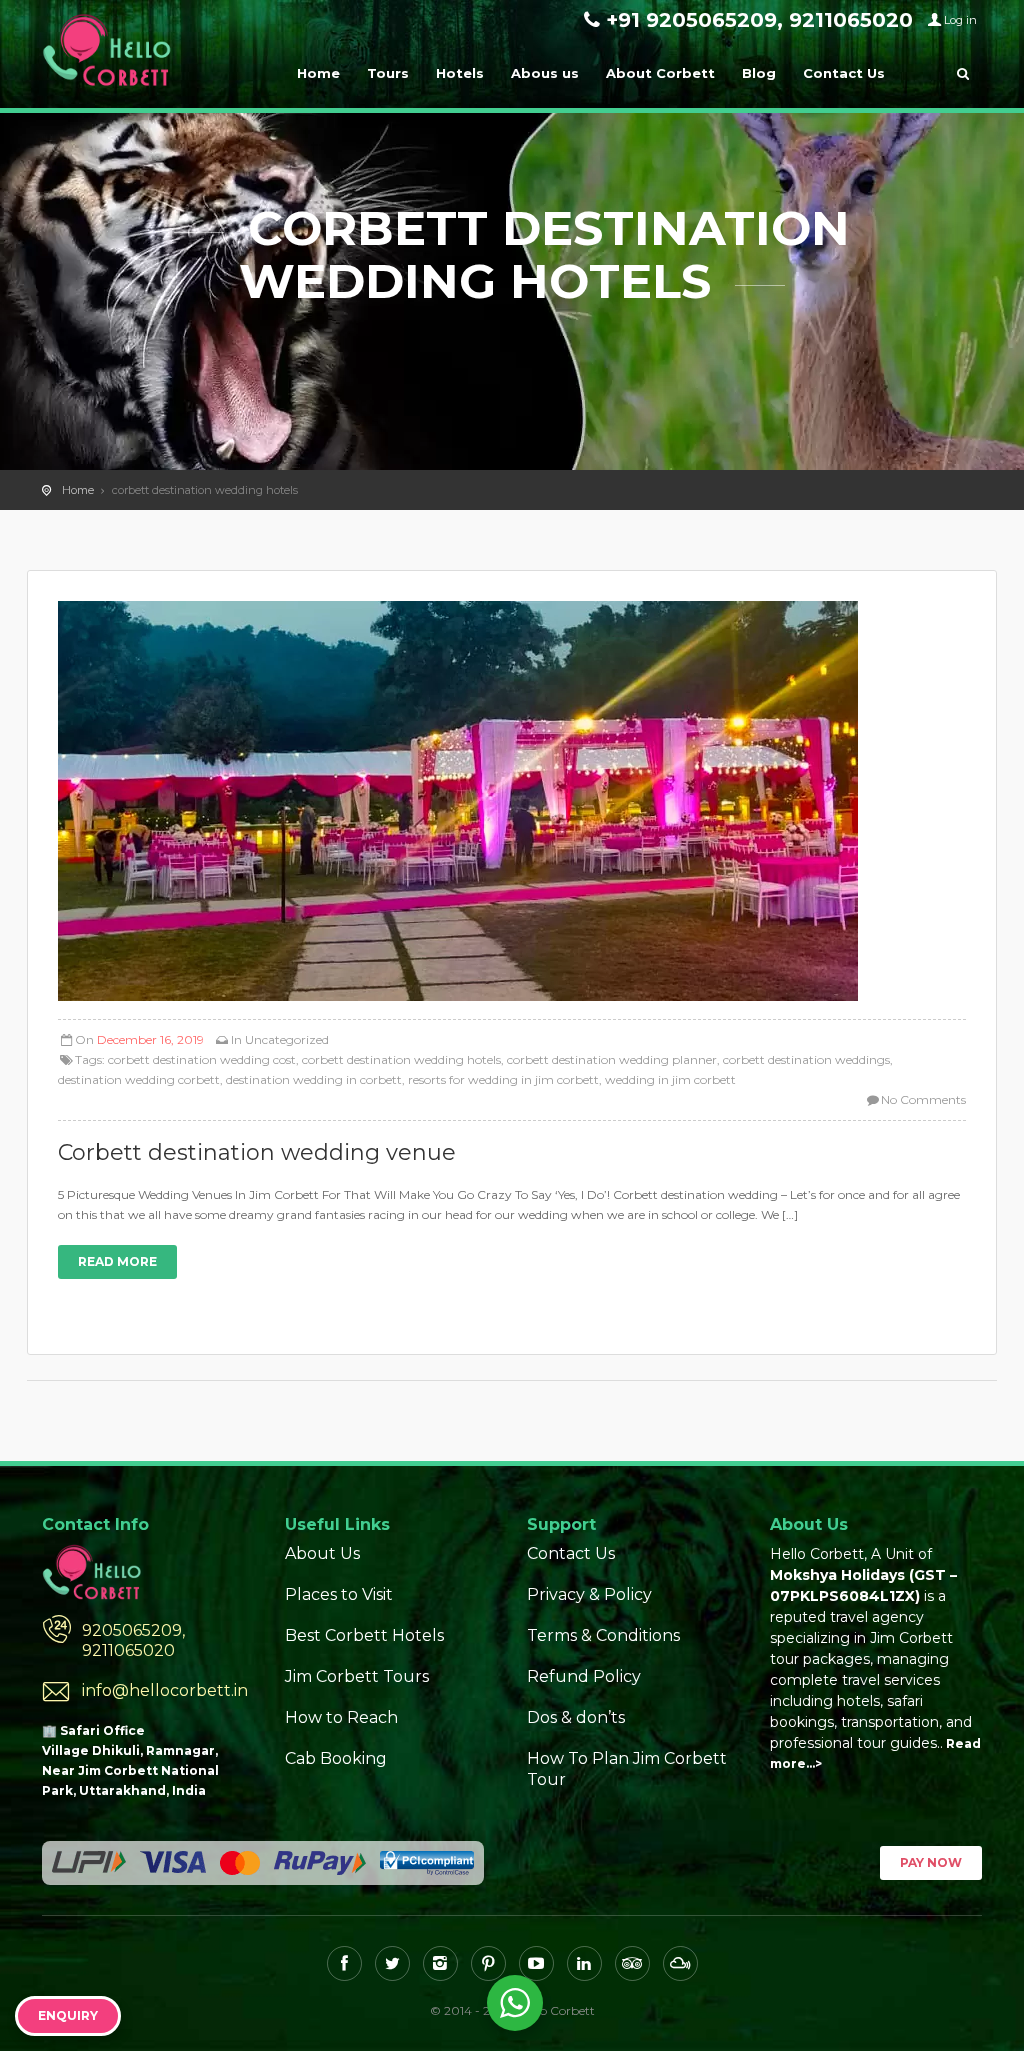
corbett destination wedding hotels (401, 1059)
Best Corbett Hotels (364, 1635)
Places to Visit (339, 1594)
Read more (117, 1261)
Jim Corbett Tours (357, 1676)
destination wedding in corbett (314, 1079)
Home (318, 73)
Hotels (460, 73)
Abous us (545, 73)
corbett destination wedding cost (202, 1059)
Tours (388, 73)
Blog (759, 73)
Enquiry (68, 2015)
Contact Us (844, 73)
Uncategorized (287, 1039)
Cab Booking (336, 1758)
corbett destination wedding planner (612, 1059)
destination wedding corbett (139, 1079)
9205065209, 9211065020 (133, 1640)
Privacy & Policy (589, 1594)
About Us (322, 1553)
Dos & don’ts (576, 1717)
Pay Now (931, 1862)
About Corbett (660, 73)
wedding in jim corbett (670, 1079)
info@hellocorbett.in (165, 1690)
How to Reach (341, 1717)
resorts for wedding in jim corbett (503, 1079)
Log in (960, 20)
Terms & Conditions (603, 1635)
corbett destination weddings (806, 1059)
